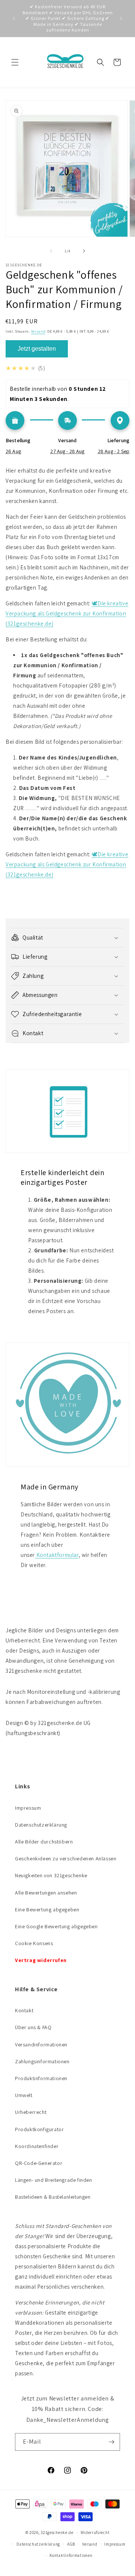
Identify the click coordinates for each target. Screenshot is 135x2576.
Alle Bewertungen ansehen (46, 1893)
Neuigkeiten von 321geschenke (51, 1875)
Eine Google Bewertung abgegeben (56, 1926)
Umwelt (24, 2095)
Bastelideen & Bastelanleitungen (53, 2197)
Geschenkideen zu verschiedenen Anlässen (66, 1858)
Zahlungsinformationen (42, 2061)
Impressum (28, 1808)
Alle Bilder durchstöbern (44, 1842)
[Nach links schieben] (51, 251)
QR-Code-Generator (39, 2163)
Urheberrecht (31, 2112)
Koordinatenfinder (37, 2146)
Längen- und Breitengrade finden (54, 2180)
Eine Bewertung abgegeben (47, 1909)
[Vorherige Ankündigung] (14, 18)
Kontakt (24, 2010)
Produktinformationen (41, 2078)
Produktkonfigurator (39, 2129)
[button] (15, 62)
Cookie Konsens (34, 1943)
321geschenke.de (57, 2532)
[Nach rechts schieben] (84, 251)
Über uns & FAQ (33, 2027)
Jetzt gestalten (37, 349)
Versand (38, 331)
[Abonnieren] (111, 2442)
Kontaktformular (57, 1555)
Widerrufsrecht (95, 2532)
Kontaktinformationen (71, 2555)
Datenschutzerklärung (41, 1825)
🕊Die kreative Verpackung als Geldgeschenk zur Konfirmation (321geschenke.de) (67, 613)
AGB (71, 2544)
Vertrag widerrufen (41, 1960)
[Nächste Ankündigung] (121, 18)
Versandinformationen (41, 2045)
